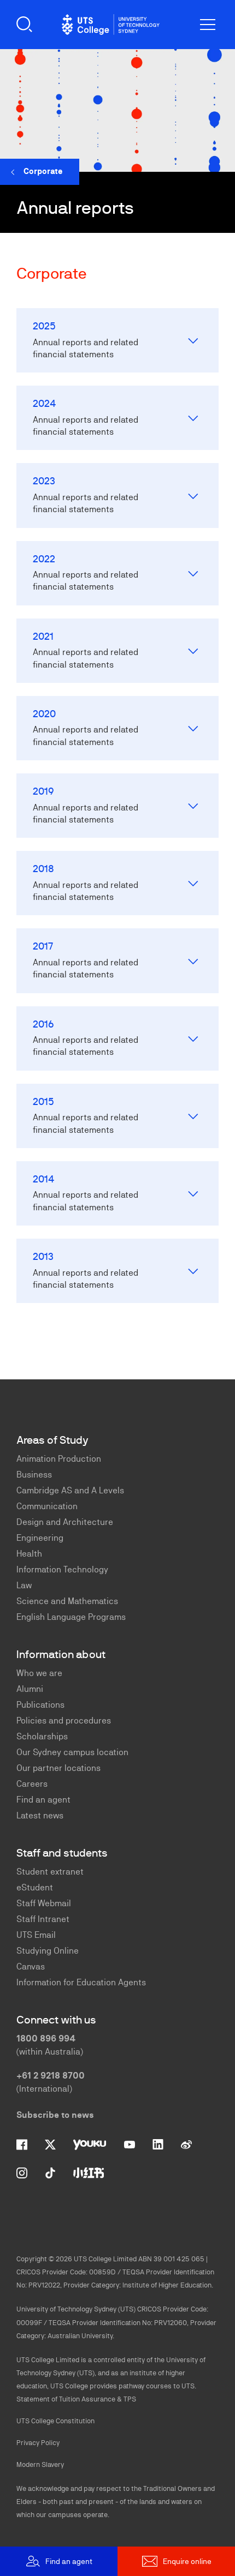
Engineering (40, 1538)
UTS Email (36, 1935)
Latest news (40, 1815)
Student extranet (50, 1872)
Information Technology (62, 1569)
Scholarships (42, 1736)
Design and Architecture (65, 1522)
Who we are (39, 1673)
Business (34, 1475)
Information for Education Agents (81, 1982)
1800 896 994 (46, 2038)
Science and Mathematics (67, 1601)
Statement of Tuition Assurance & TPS (76, 2399)
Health (29, 1554)
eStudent (35, 1887)
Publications (40, 1705)
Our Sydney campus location (72, 1752)
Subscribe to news (55, 2115)
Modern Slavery (40, 2464)
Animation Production (59, 1459)
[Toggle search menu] (25, 25)
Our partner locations (58, 1768)
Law (24, 1585)
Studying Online (48, 1951)
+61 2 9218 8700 (51, 2076)
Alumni (30, 1689)
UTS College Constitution (55, 2421)
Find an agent (43, 1800)
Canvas (31, 1966)
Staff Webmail (44, 1903)
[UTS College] (111, 25)
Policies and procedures (64, 1721)
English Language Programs (71, 1617)
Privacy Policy (38, 2443)
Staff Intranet (43, 1919)
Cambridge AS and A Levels (70, 1490)
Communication (47, 1506)
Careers (32, 1784)
